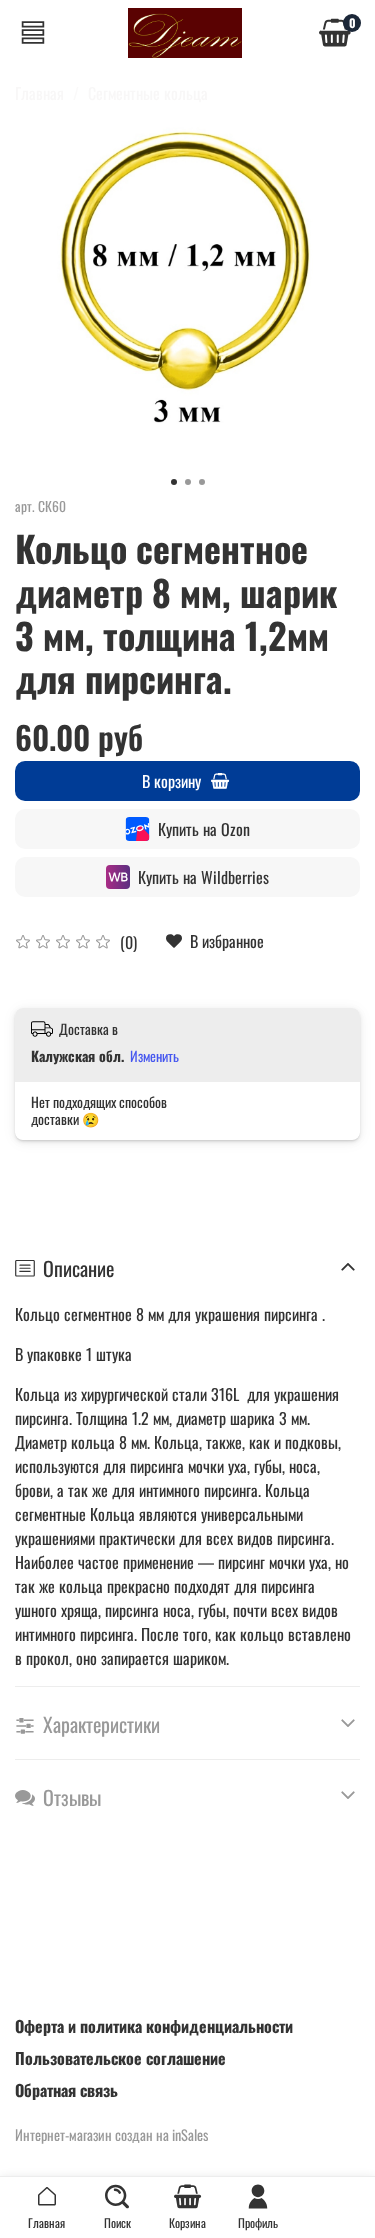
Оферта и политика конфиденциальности (154, 2026)
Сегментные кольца (148, 93)
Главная (39, 93)
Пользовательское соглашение (120, 2058)
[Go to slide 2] (188, 482)
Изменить (154, 1056)
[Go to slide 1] (174, 482)
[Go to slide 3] (202, 482)
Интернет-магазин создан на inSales (111, 2134)
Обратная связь (66, 2090)
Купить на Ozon (204, 829)
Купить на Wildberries (203, 877)
